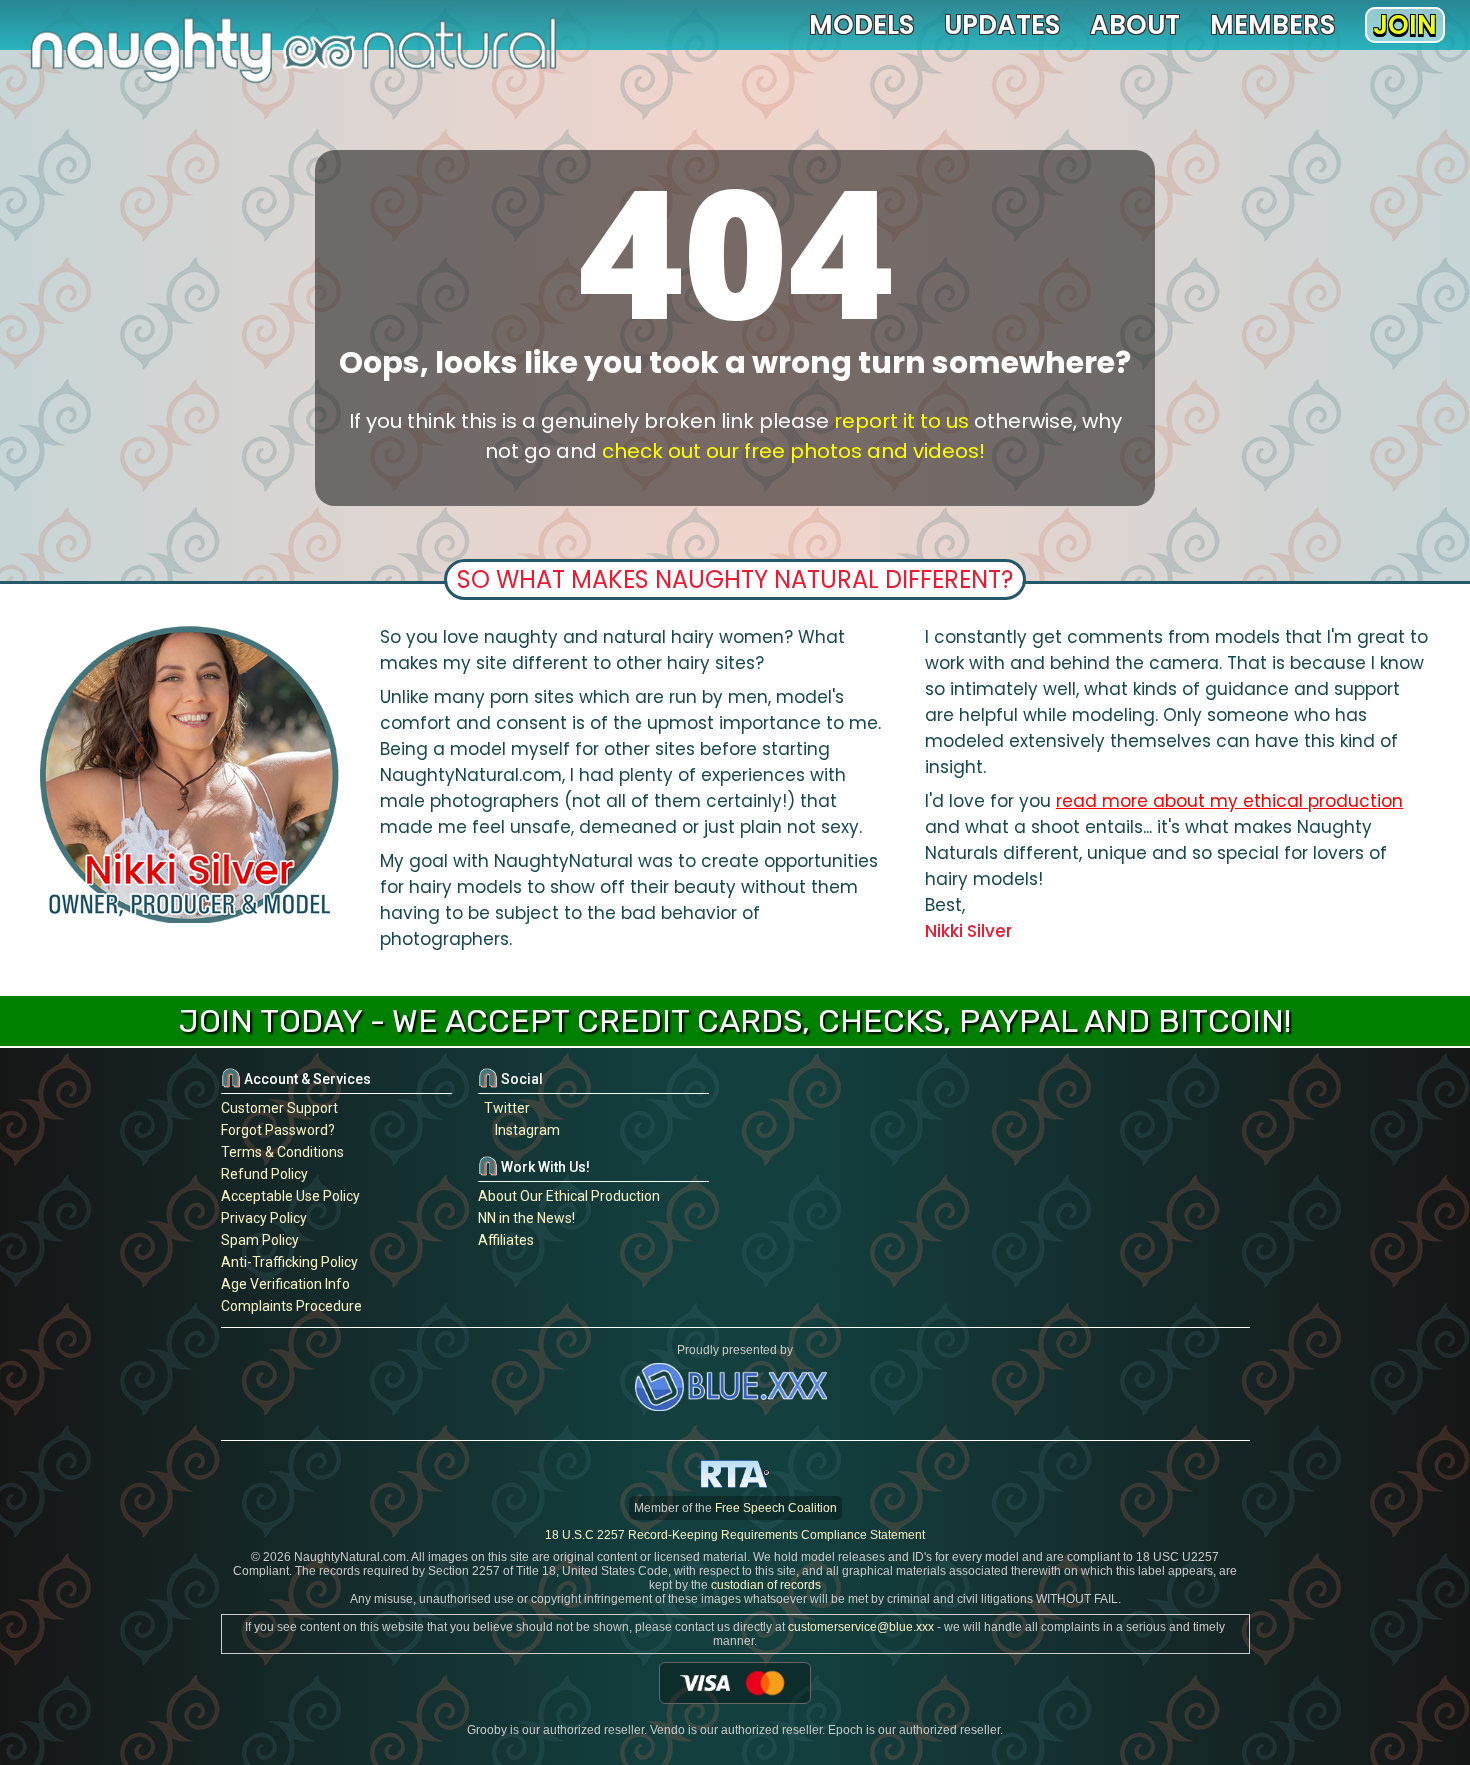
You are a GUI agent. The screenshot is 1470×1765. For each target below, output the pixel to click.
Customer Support (279, 1108)
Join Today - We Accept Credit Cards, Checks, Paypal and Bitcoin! (735, 1021)
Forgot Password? (278, 1130)
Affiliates (506, 1240)
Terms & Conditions (282, 1152)
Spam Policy (260, 1240)
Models (861, 25)
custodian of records (766, 1585)
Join (1405, 25)
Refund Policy (264, 1174)
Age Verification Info (285, 1284)
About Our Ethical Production (569, 1196)
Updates (1002, 25)
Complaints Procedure (291, 1306)
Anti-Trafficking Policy (289, 1262)
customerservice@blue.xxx (861, 1627)
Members (1272, 25)
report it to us (901, 421)
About (1135, 25)
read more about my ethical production (1229, 801)
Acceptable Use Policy (290, 1196)
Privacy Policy (264, 1218)
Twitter (504, 1108)
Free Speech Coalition (776, 1508)
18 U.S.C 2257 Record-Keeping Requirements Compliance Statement (735, 1535)
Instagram (524, 1130)
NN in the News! (526, 1218)
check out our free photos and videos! (793, 451)
